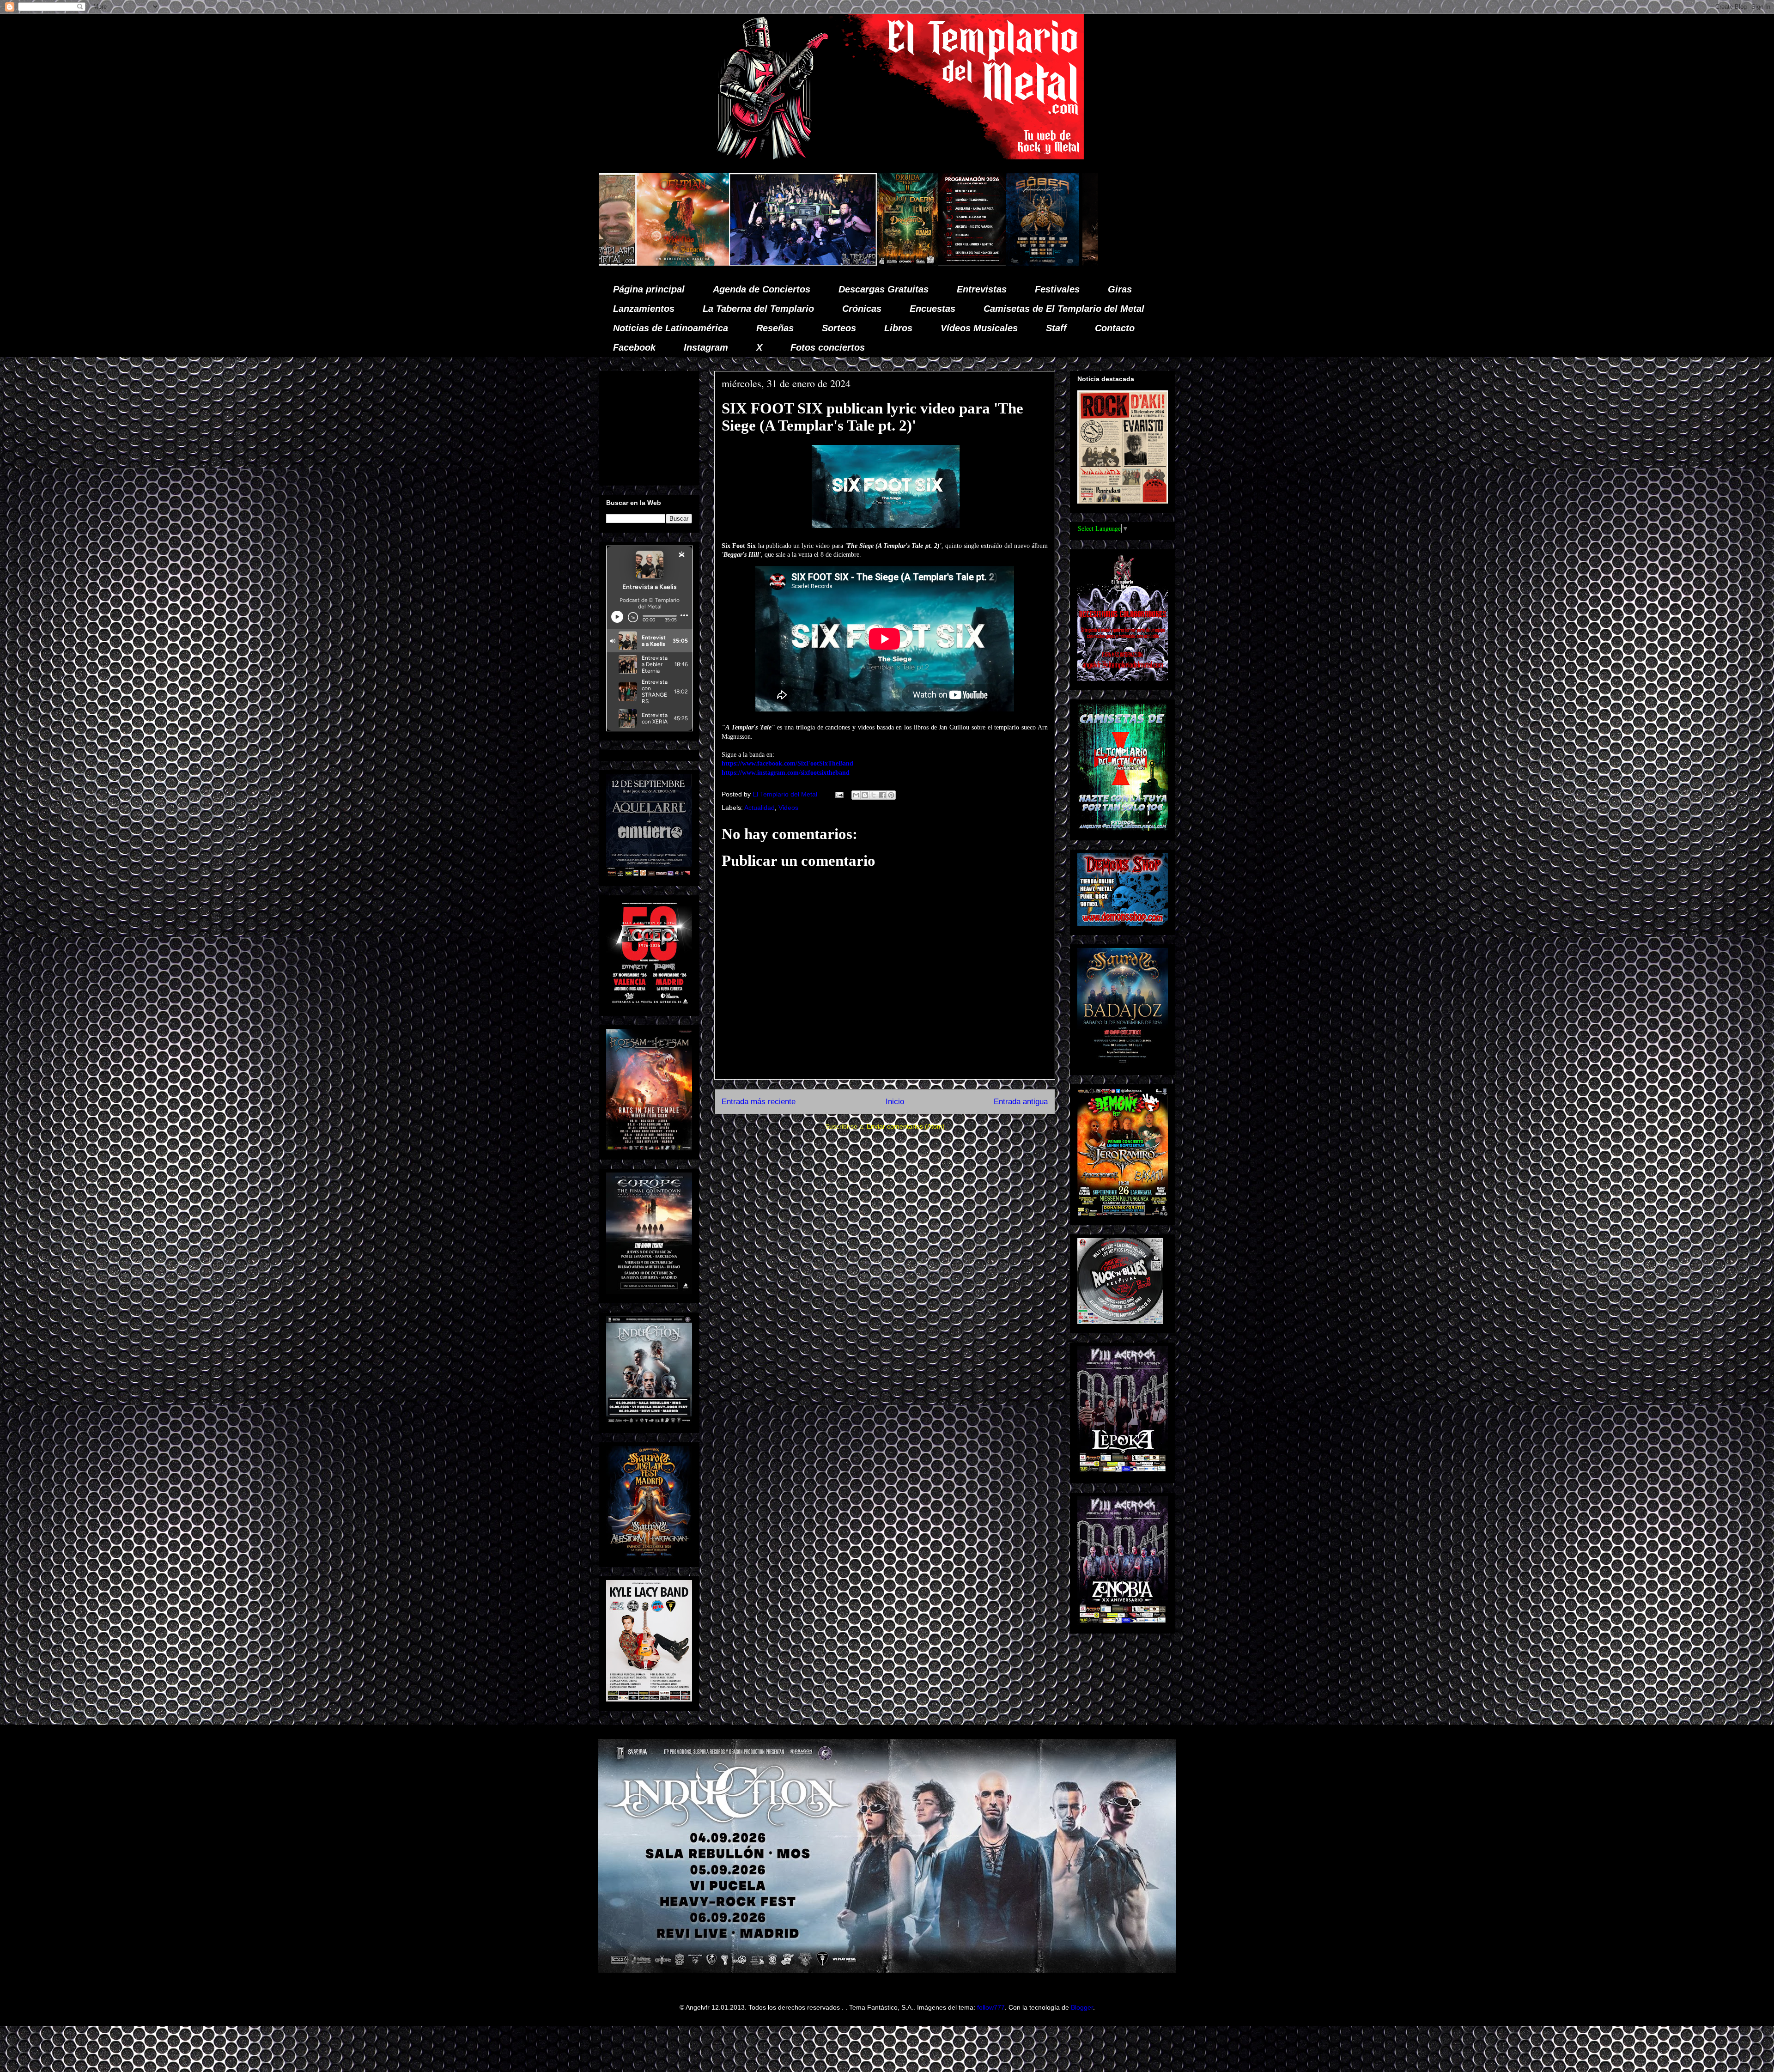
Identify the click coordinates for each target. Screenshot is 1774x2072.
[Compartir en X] (874, 795)
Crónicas (862, 309)
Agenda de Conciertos (762, 289)
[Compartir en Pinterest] (891, 795)
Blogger (1082, 2007)
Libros (898, 328)
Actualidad (759, 808)
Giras (1120, 289)
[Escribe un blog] (865, 795)
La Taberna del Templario (758, 309)
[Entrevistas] (913, 263)
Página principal (649, 289)
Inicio (895, 1102)
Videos (788, 808)
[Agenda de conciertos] (618, 263)
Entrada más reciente (759, 1102)
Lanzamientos (644, 309)
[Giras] (689, 263)
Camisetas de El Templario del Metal (1064, 309)
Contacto (1115, 328)
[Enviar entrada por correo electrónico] (839, 794)
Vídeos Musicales (979, 328)
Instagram (706, 347)
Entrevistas (982, 289)
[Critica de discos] (775, 263)
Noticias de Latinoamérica (671, 328)
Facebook (634, 347)
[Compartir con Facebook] (882, 795)
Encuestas (933, 309)
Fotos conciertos (828, 347)
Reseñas (775, 328)
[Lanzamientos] (1052, 263)
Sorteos (839, 328)
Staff (1056, 328)
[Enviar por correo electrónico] (856, 795)
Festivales (1057, 289)
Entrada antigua (1021, 1102)
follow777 (991, 2007)
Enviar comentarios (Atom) (906, 1126)
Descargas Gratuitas (884, 289)
